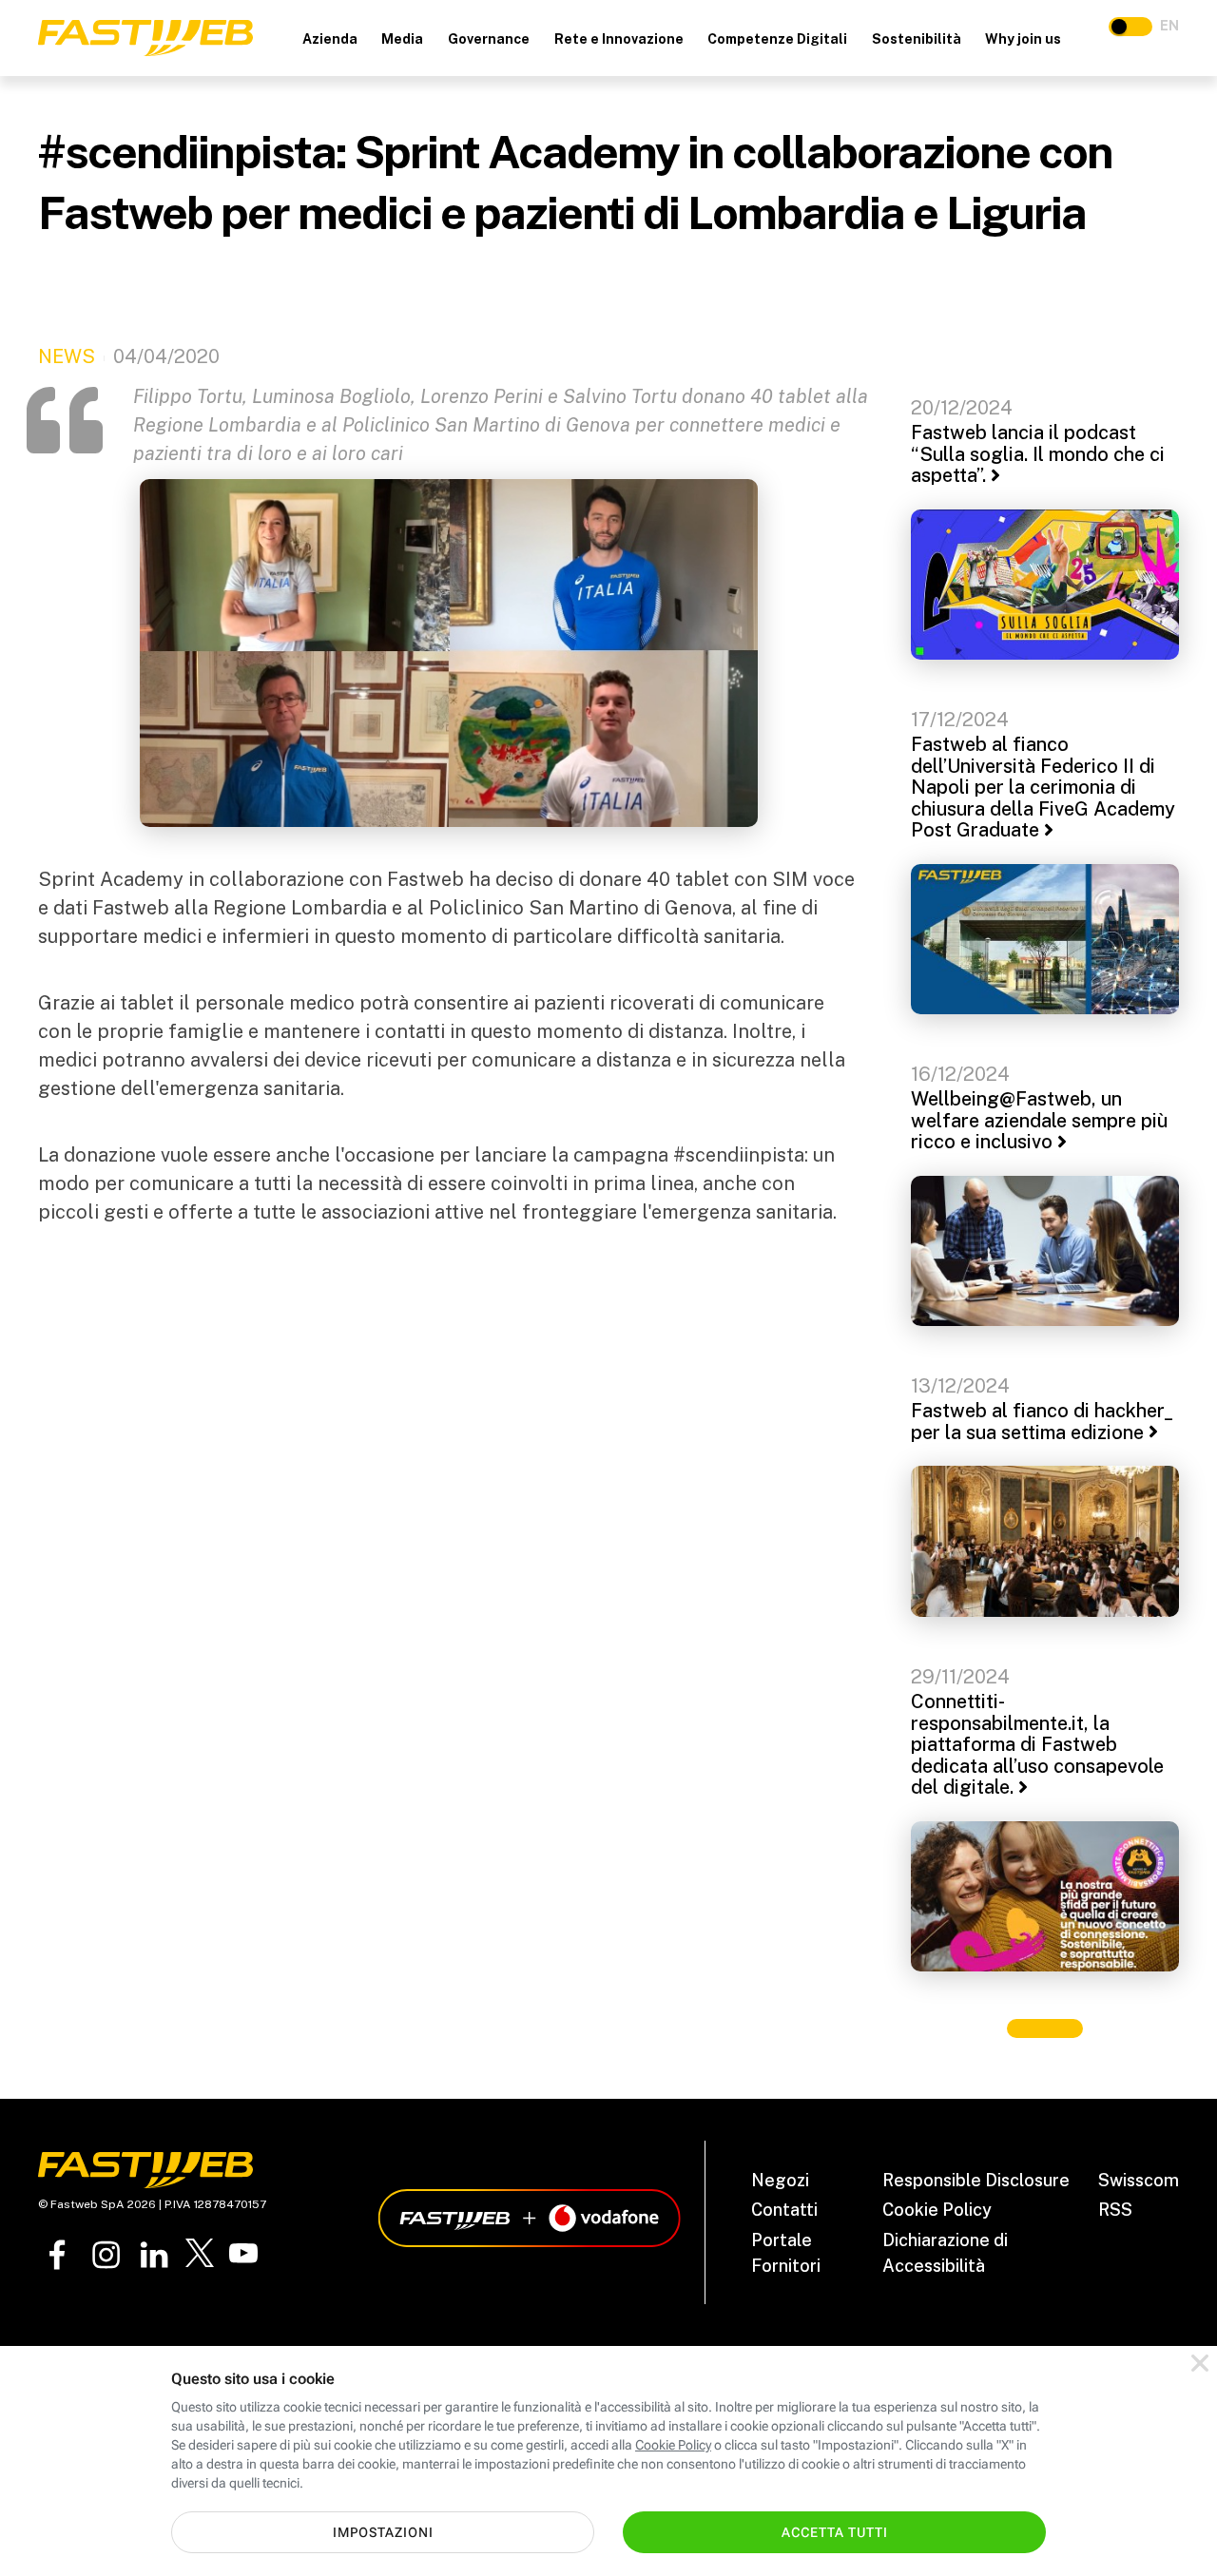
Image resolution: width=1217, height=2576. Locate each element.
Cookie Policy (937, 2210)
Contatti (784, 2210)
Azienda (330, 39)
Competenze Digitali (777, 39)
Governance (489, 39)
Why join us (1023, 39)
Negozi (780, 2180)
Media (402, 39)
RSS (1115, 2210)
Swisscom (1139, 2180)
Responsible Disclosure (976, 2180)
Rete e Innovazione (619, 39)
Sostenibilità (917, 39)
